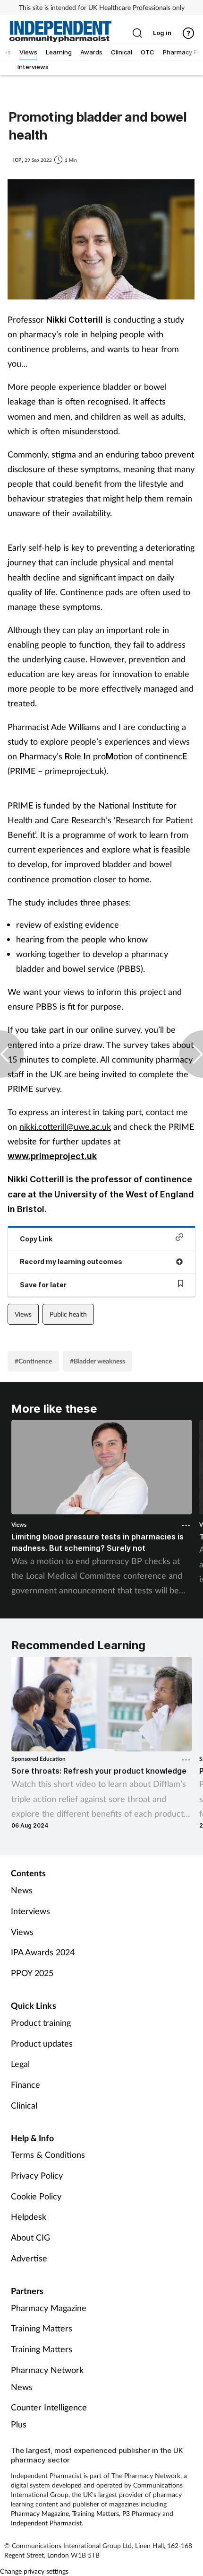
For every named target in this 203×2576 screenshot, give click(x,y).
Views (23, 1314)
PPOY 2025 (32, 1973)
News (22, 1890)
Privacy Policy (37, 2175)
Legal (20, 2064)
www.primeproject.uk (52, 1156)
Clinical (24, 2105)
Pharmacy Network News (47, 2378)
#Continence (33, 1361)
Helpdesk (29, 2216)
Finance (25, 2084)
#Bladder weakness (97, 1361)
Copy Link (36, 1239)
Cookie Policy (36, 2196)
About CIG (30, 2237)
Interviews (30, 1911)
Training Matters (42, 2328)
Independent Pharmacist (46, 2523)
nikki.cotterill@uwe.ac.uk (65, 1126)
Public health (68, 1314)
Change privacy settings (34, 2571)
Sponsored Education (38, 1759)
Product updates (42, 2043)
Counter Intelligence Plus (49, 2416)
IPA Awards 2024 (43, 1952)
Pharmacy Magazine (49, 2308)
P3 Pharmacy (141, 2513)
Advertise (29, 2258)
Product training (41, 2022)
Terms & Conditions (48, 2154)
